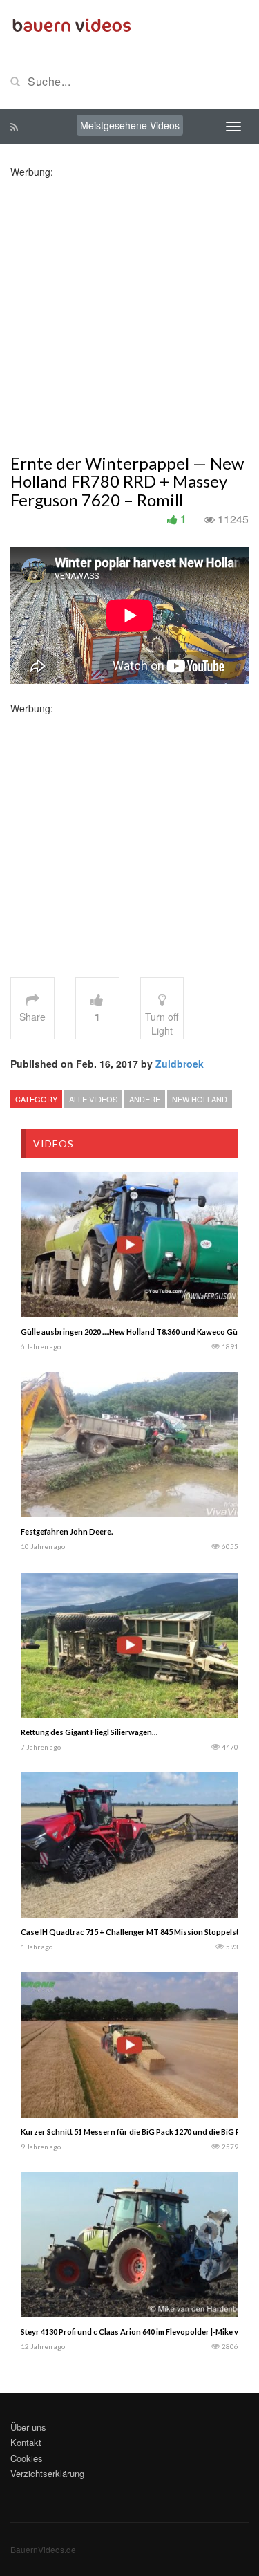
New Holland (200, 1099)
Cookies (27, 2458)
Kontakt (26, 2442)
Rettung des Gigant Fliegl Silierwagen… (89, 1732)
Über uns (28, 2427)
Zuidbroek (180, 1064)
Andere (145, 1099)
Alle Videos (93, 1099)
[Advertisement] (129, 308)
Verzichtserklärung (47, 2473)
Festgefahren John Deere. (67, 1531)
